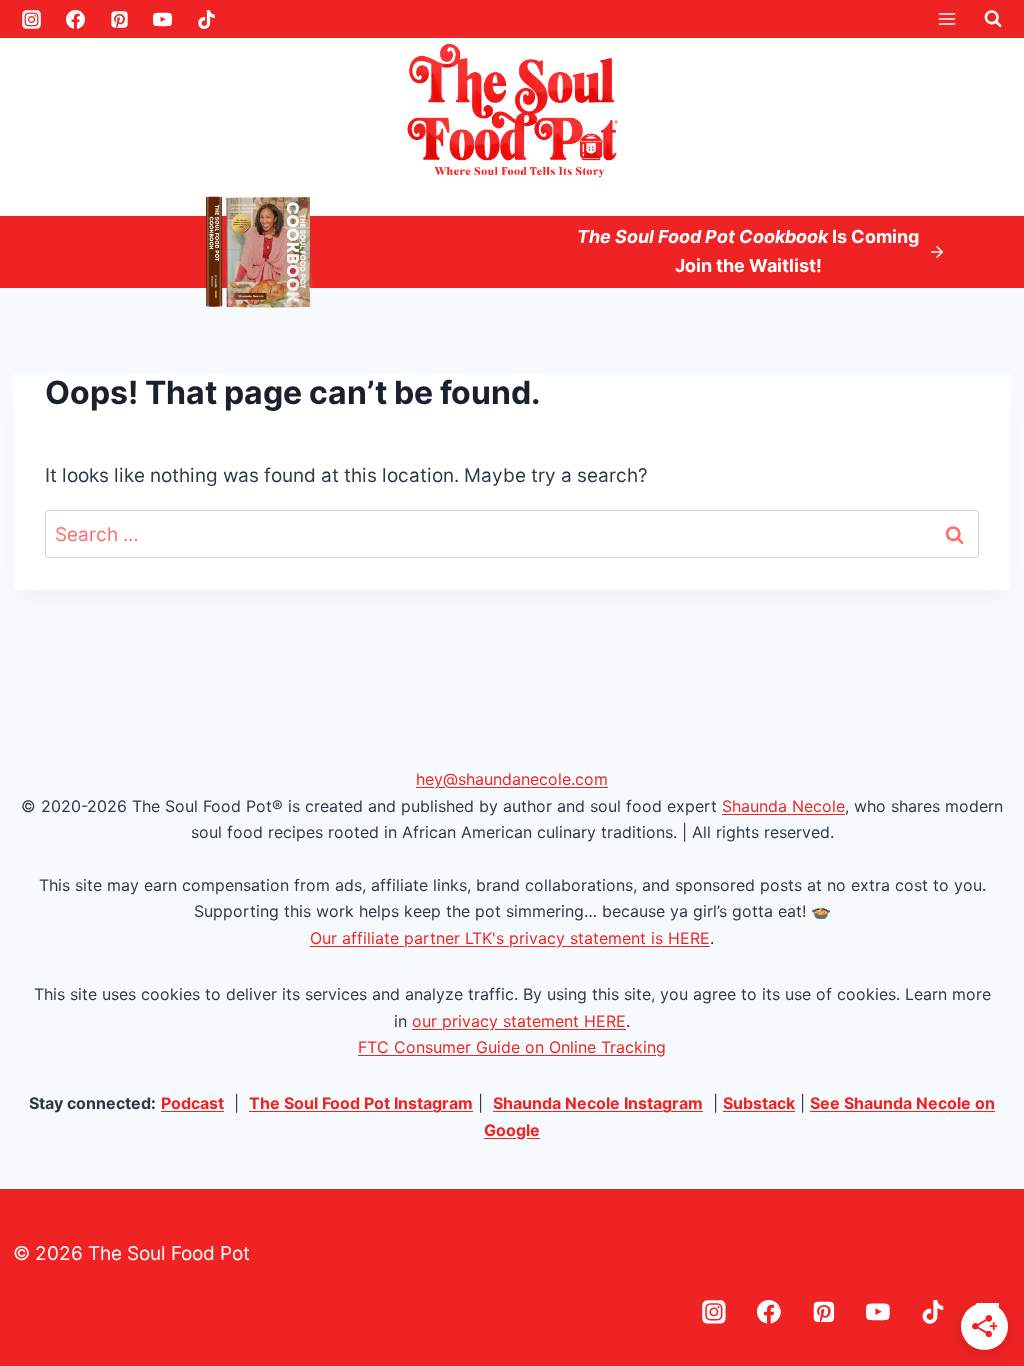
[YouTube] (163, 19)
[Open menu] (946, 18)
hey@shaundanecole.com (512, 779)
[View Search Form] (993, 19)
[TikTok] (207, 19)
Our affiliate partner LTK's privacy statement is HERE (510, 938)
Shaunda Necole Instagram (598, 1103)
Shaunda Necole (783, 806)
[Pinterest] (119, 19)
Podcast (192, 1103)
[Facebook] (75, 19)
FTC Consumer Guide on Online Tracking (512, 1047)
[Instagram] (32, 19)
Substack (759, 1103)
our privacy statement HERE (519, 1021)
